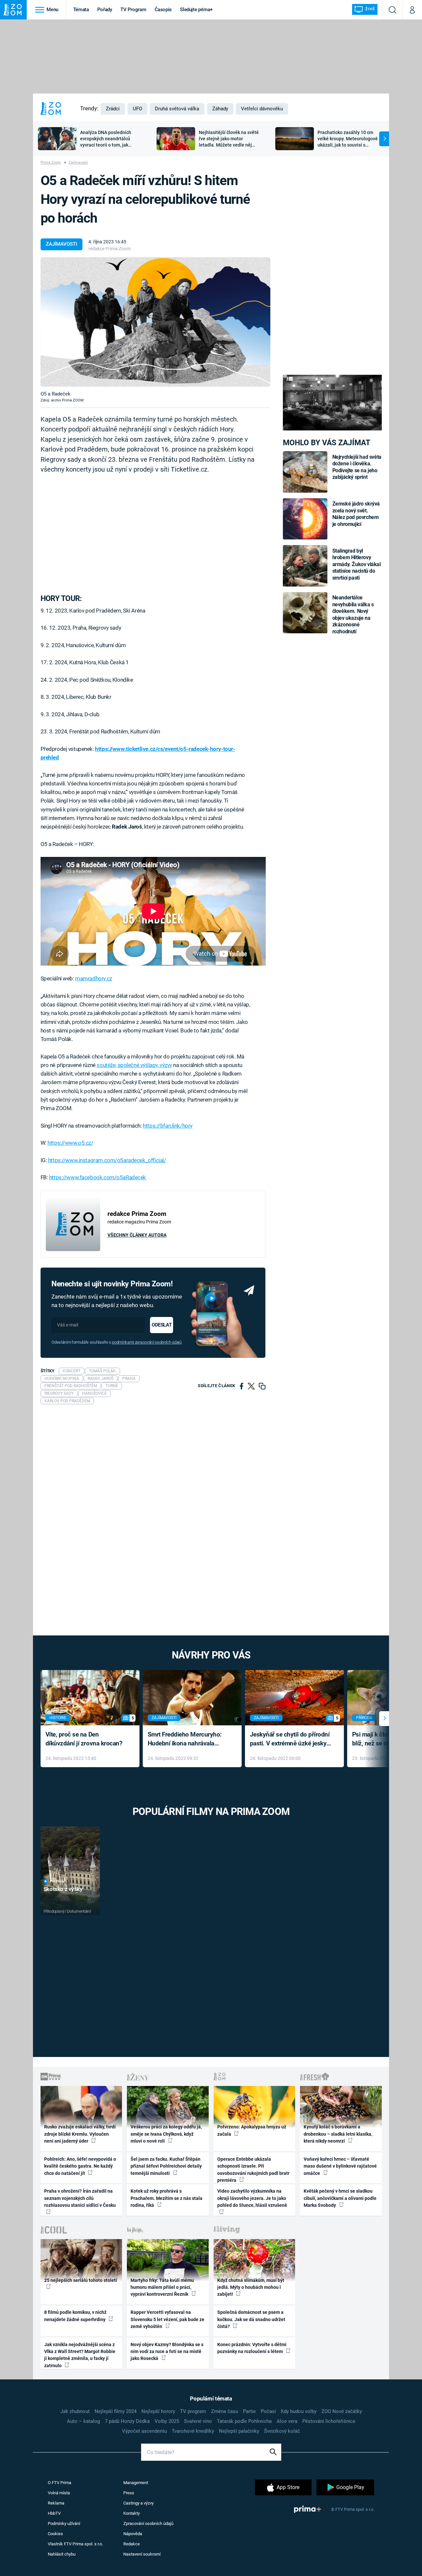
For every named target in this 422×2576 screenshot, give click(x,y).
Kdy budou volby (299, 2411)
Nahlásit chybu (62, 2554)
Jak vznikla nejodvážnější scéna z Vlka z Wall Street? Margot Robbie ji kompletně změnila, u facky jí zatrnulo (80, 2355)
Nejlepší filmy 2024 (116, 2411)
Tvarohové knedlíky (193, 2431)
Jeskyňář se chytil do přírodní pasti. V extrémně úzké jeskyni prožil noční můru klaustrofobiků (291, 1739)
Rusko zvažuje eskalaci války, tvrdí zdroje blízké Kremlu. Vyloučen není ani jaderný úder (80, 2134)
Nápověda (133, 2534)
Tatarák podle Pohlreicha (244, 2421)
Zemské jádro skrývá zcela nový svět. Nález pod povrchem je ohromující (356, 514)
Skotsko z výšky (63, 1889)
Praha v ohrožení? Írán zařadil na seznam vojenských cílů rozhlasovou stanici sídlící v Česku (80, 2198)
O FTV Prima (60, 2483)
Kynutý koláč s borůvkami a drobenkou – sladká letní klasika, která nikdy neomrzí (338, 2134)
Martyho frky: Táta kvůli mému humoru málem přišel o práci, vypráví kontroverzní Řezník (162, 2287)
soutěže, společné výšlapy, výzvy (134, 1065)
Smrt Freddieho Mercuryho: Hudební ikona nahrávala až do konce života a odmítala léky (187, 1739)
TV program (193, 2411)
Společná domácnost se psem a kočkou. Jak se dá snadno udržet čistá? (251, 2319)
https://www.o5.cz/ (70, 1143)
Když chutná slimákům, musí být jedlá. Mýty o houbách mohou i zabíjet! (251, 2287)
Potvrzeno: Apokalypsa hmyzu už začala (252, 2130)
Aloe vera (287, 2421)
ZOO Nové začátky (342, 2411)
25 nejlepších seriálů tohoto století (81, 2280)
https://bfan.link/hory (168, 1126)
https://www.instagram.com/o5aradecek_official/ (107, 1160)
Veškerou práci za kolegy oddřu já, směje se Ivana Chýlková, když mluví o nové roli (166, 2134)
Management (136, 2483)
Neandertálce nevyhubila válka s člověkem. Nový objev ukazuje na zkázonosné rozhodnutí (353, 614)
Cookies (55, 2534)
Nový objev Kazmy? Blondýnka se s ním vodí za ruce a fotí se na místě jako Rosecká (167, 2352)
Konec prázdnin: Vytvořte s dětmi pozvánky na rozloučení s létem (252, 2348)
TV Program (133, 10)
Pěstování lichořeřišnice (329, 2421)
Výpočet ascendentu (144, 2431)
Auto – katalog (83, 2421)
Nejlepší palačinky (239, 2431)
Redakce (132, 2544)
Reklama (56, 2503)
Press (129, 2493)
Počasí (268, 2411)
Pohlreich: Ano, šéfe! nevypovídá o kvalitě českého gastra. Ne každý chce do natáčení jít (80, 2166)
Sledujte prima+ (196, 10)
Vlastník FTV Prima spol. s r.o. (75, 2544)
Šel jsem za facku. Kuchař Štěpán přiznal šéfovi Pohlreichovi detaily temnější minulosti (166, 2166)
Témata (81, 10)
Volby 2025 (167, 2421)
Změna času (225, 2411)
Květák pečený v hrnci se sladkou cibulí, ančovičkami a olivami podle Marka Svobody (340, 2198)
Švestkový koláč (282, 2431)
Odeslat (162, 1325)
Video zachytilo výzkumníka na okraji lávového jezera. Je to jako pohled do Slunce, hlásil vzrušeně (252, 2198)
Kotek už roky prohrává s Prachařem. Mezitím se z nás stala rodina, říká (166, 2198)
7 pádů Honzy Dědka (127, 2421)
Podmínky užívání (64, 2523)
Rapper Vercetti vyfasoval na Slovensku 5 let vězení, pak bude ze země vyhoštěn (167, 2319)
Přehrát (58, 1881)
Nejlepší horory (158, 2411)
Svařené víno (198, 2421)
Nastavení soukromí (142, 2554)
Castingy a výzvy (138, 2503)
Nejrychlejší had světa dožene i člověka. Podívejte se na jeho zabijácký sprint (357, 467)
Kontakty (132, 2513)
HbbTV (54, 2513)
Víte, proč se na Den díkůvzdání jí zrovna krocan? (84, 1739)
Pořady (105, 10)
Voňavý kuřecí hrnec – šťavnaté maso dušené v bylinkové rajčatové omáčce (340, 2166)
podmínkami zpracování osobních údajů (147, 1342)
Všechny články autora (137, 1235)
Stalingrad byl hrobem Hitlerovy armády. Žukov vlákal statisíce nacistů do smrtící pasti (357, 564)
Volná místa (59, 2493)
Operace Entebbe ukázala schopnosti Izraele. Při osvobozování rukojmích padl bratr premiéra (253, 2170)
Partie (249, 2411)
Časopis (163, 10)
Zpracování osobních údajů (148, 2523)
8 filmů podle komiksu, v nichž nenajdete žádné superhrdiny (75, 2316)
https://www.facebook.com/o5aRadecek (98, 1177)
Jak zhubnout (75, 2411)
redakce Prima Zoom (109, 249)
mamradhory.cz (94, 978)
